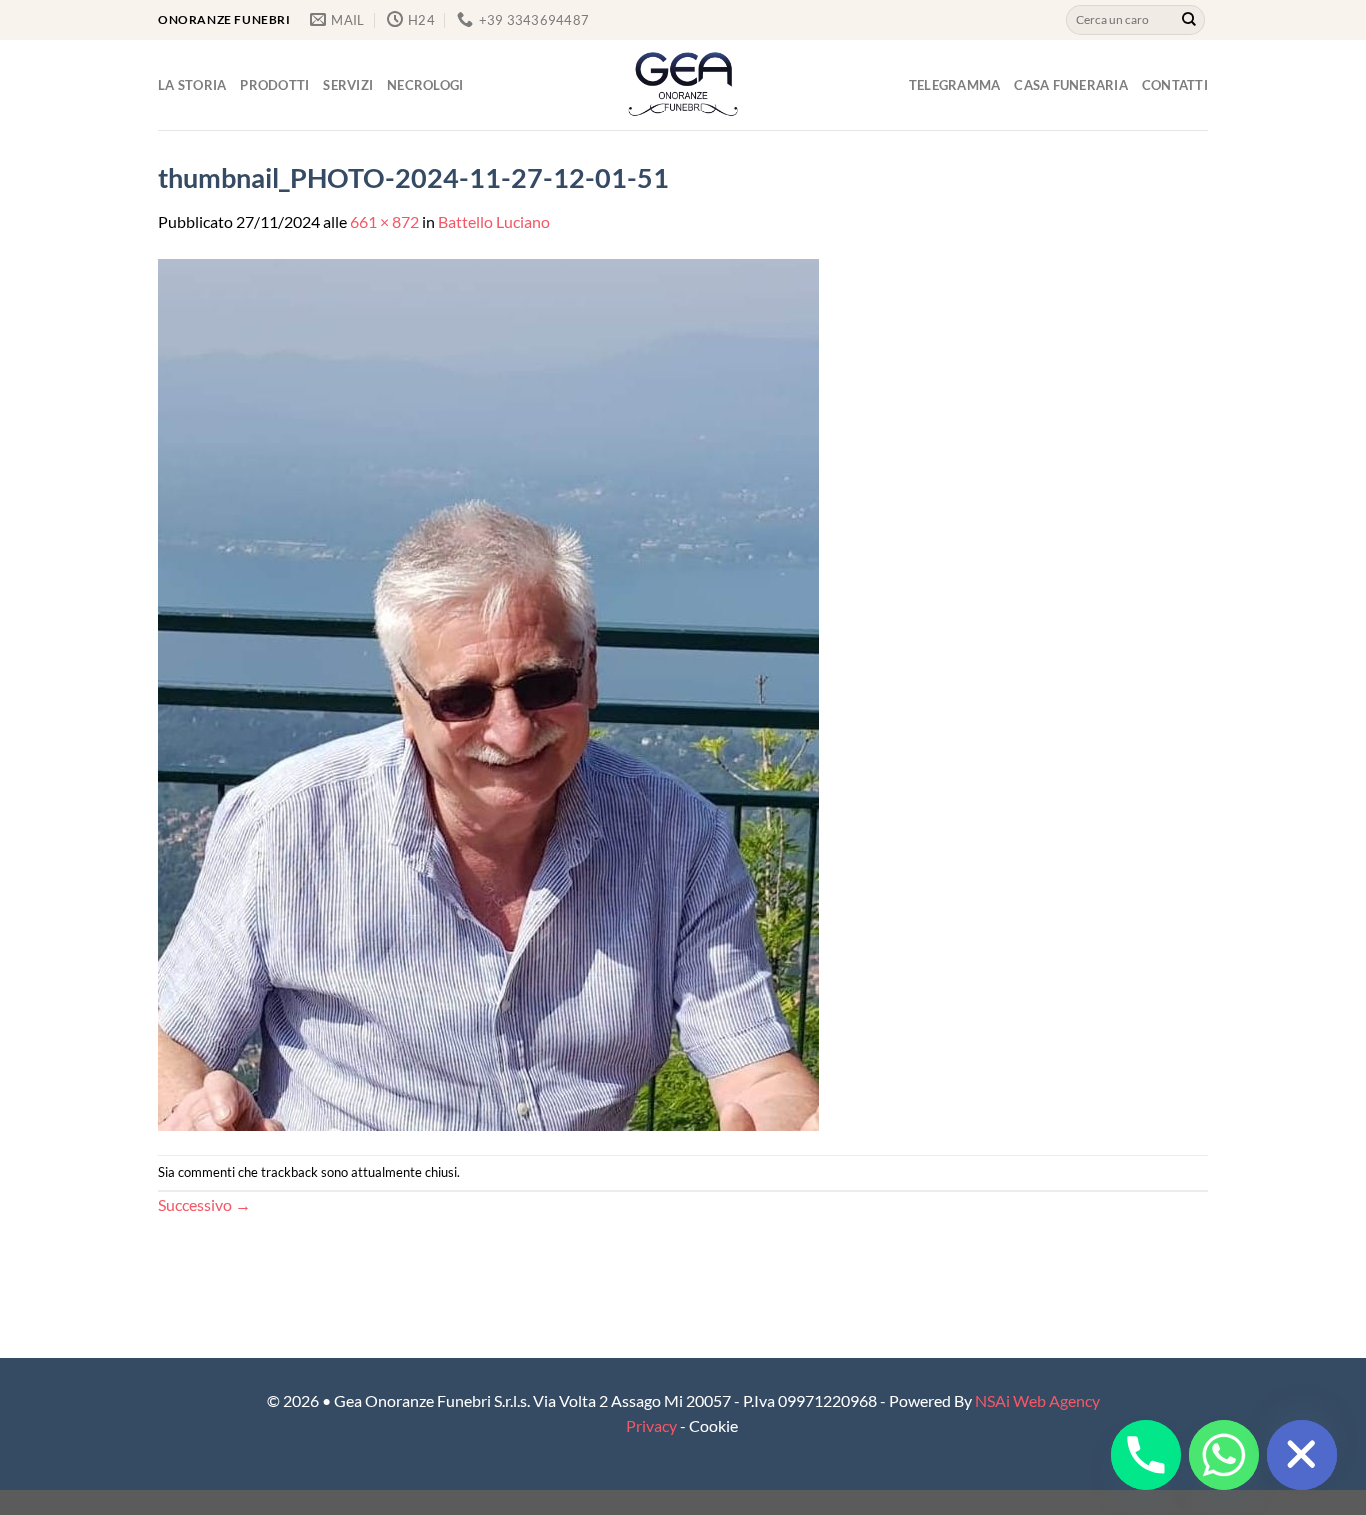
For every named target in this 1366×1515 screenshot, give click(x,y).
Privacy (651, 1425)
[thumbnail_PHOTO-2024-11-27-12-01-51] (488, 692)
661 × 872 (384, 221)
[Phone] (1146, 1455)
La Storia (192, 85)
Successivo (204, 1204)
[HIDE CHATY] (1302, 1455)
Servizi (348, 85)
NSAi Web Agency (1037, 1400)
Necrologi (425, 85)
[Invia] (1189, 20)
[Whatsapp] (1224, 1455)
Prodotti (274, 85)
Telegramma (955, 85)
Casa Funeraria (1071, 85)
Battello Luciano (494, 221)
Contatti (1175, 85)
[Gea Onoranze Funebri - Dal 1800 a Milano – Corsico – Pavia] (683, 85)
